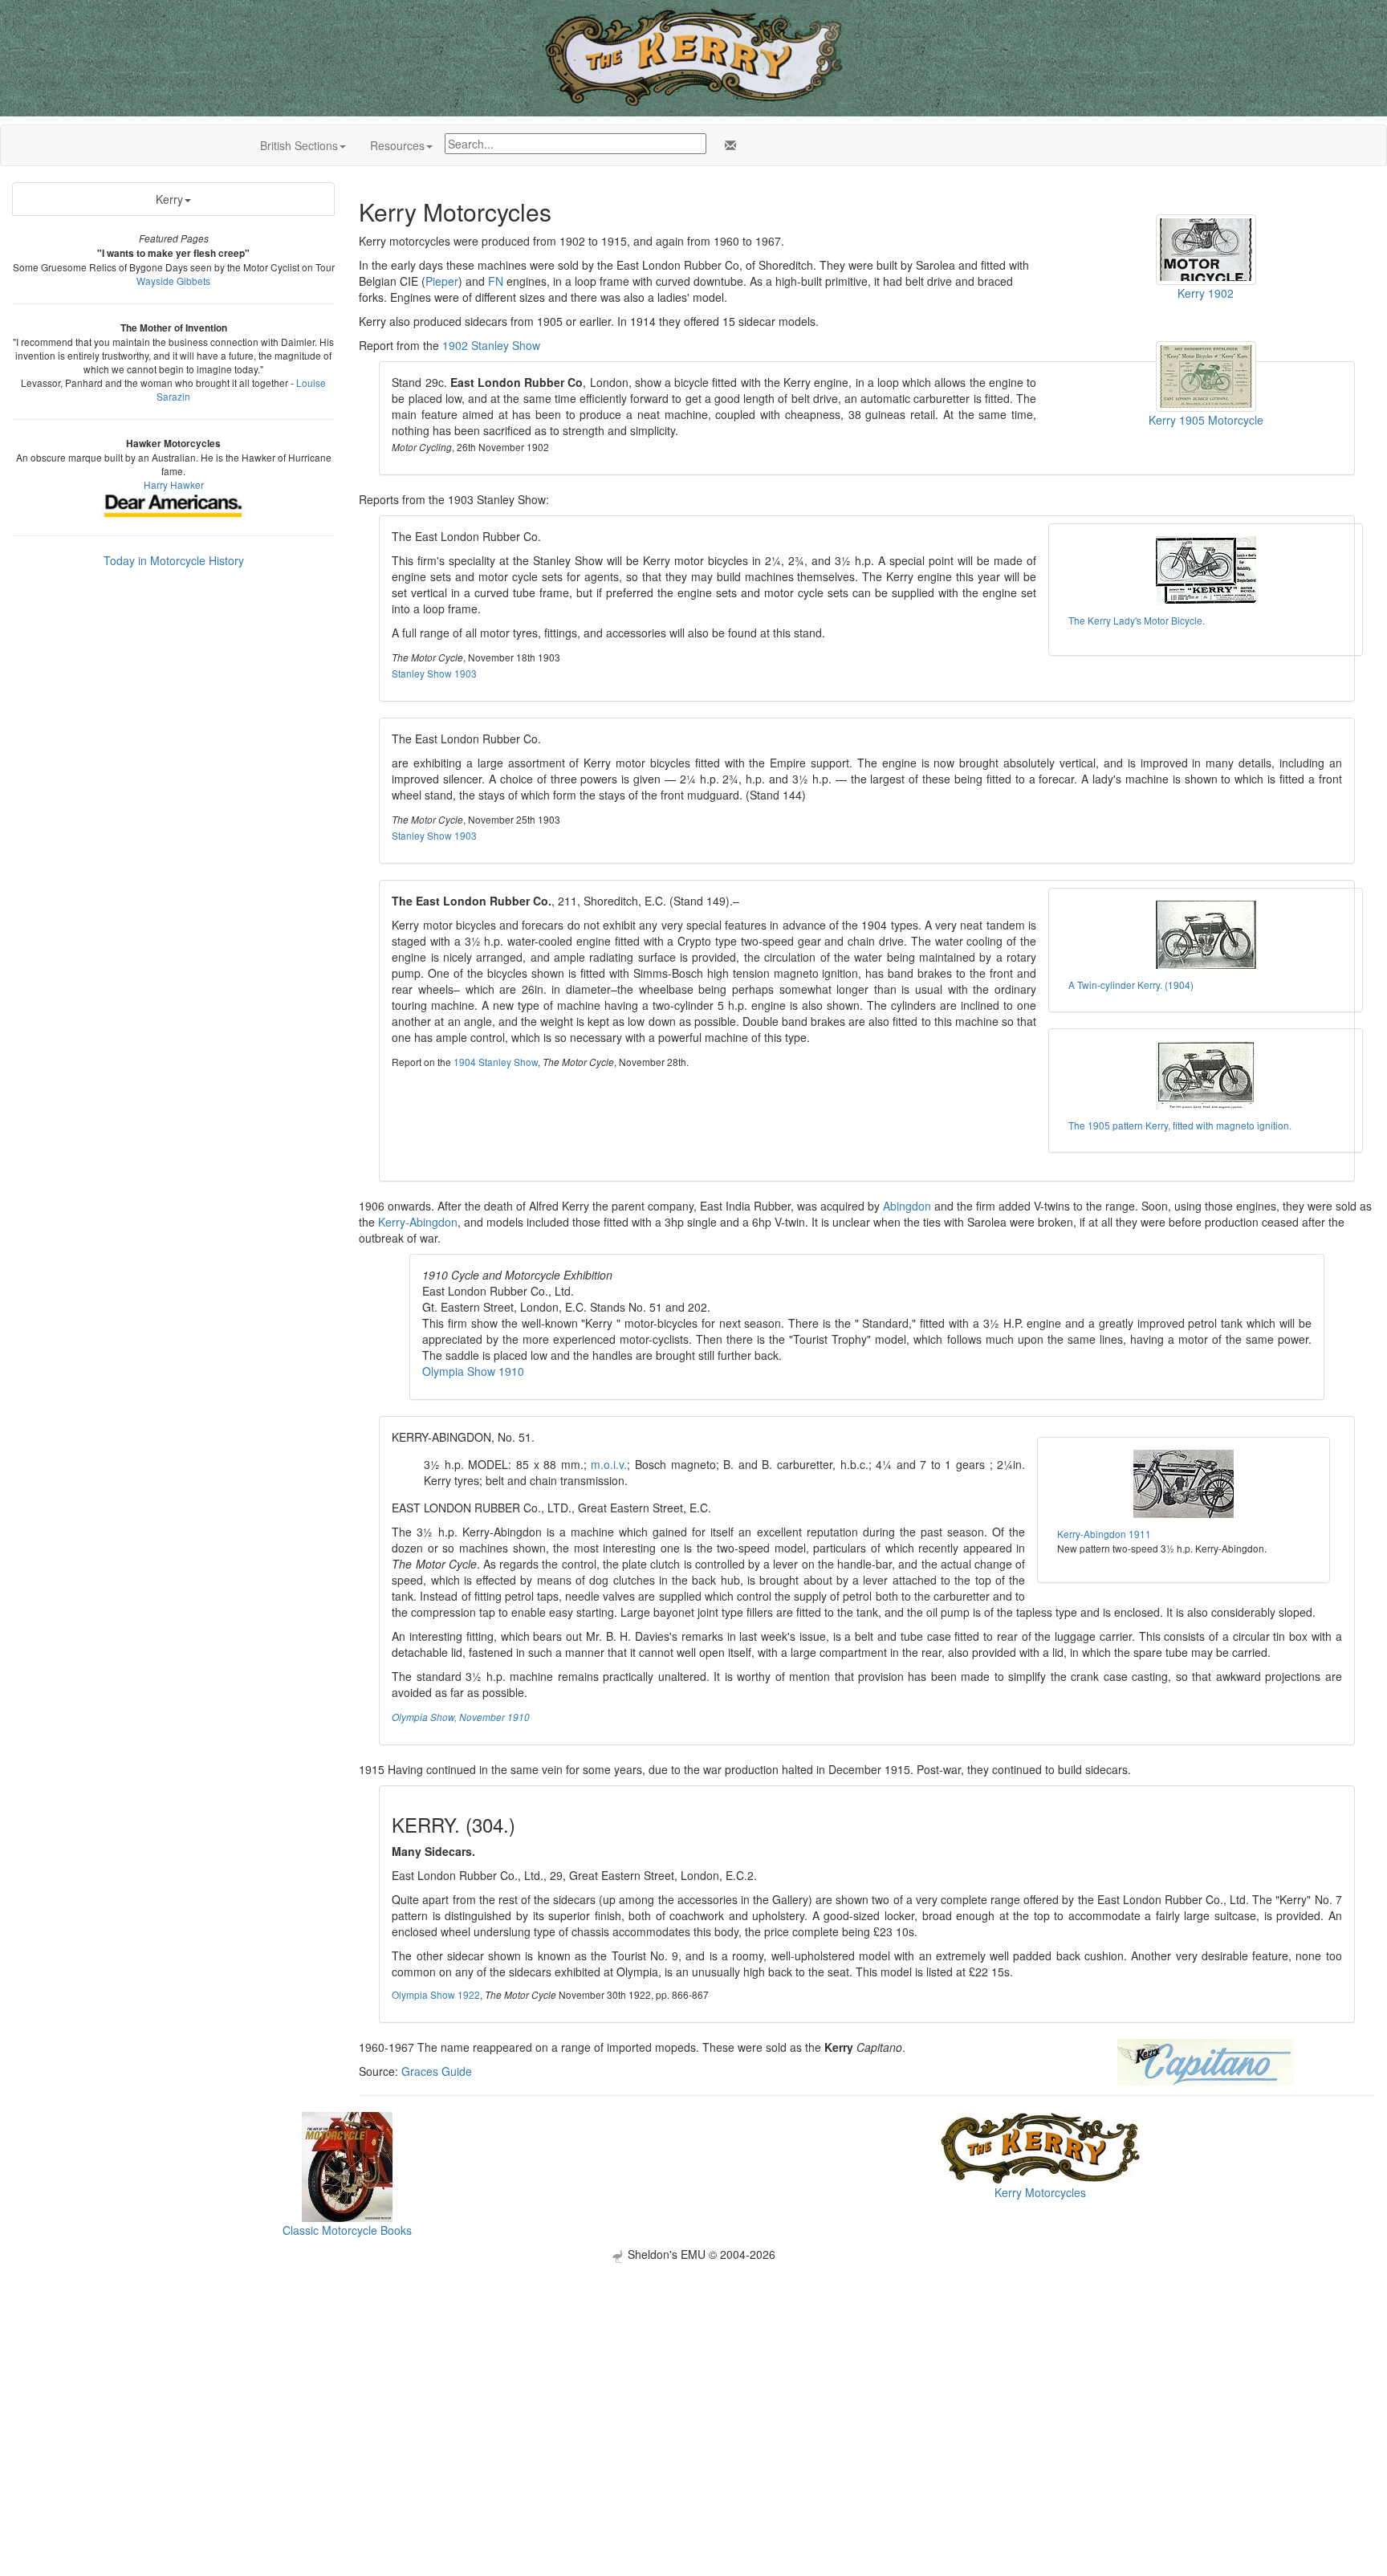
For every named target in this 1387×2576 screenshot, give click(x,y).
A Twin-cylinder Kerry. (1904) (1131, 985)
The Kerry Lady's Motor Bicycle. (1137, 620)
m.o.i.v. (609, 1464)
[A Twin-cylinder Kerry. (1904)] (1206, 935)
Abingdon (907, 1206)
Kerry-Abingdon (418, 1222)
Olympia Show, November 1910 (461, 1717)
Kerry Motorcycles (1040, 2192)
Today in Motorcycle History (174, 560)
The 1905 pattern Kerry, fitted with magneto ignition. (1180, 1125)
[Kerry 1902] (1206, 248)
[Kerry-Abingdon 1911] (1183, 1484)
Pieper (442, 281)
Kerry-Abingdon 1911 (1104, 1534)
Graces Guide (437, 2071)
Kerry (169, 199)
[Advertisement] (693, 2375)
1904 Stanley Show (496, 1062)
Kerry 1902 (1206, 293)
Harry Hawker (174, 484)
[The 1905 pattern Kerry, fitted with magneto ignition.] (1206, 1075)
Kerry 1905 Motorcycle (1206, 420)
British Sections (299, 145)
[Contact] (727, 145)
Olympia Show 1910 (473, 1371)
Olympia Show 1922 (436, 1994)
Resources (397, 145)
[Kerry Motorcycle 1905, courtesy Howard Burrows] (1206, 375)
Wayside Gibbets (173, 281)
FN (496, 281)
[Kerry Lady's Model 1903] (1206, 570)
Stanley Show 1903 (434, 673)
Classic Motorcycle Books (347, 2230)
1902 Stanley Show (491, 345)
